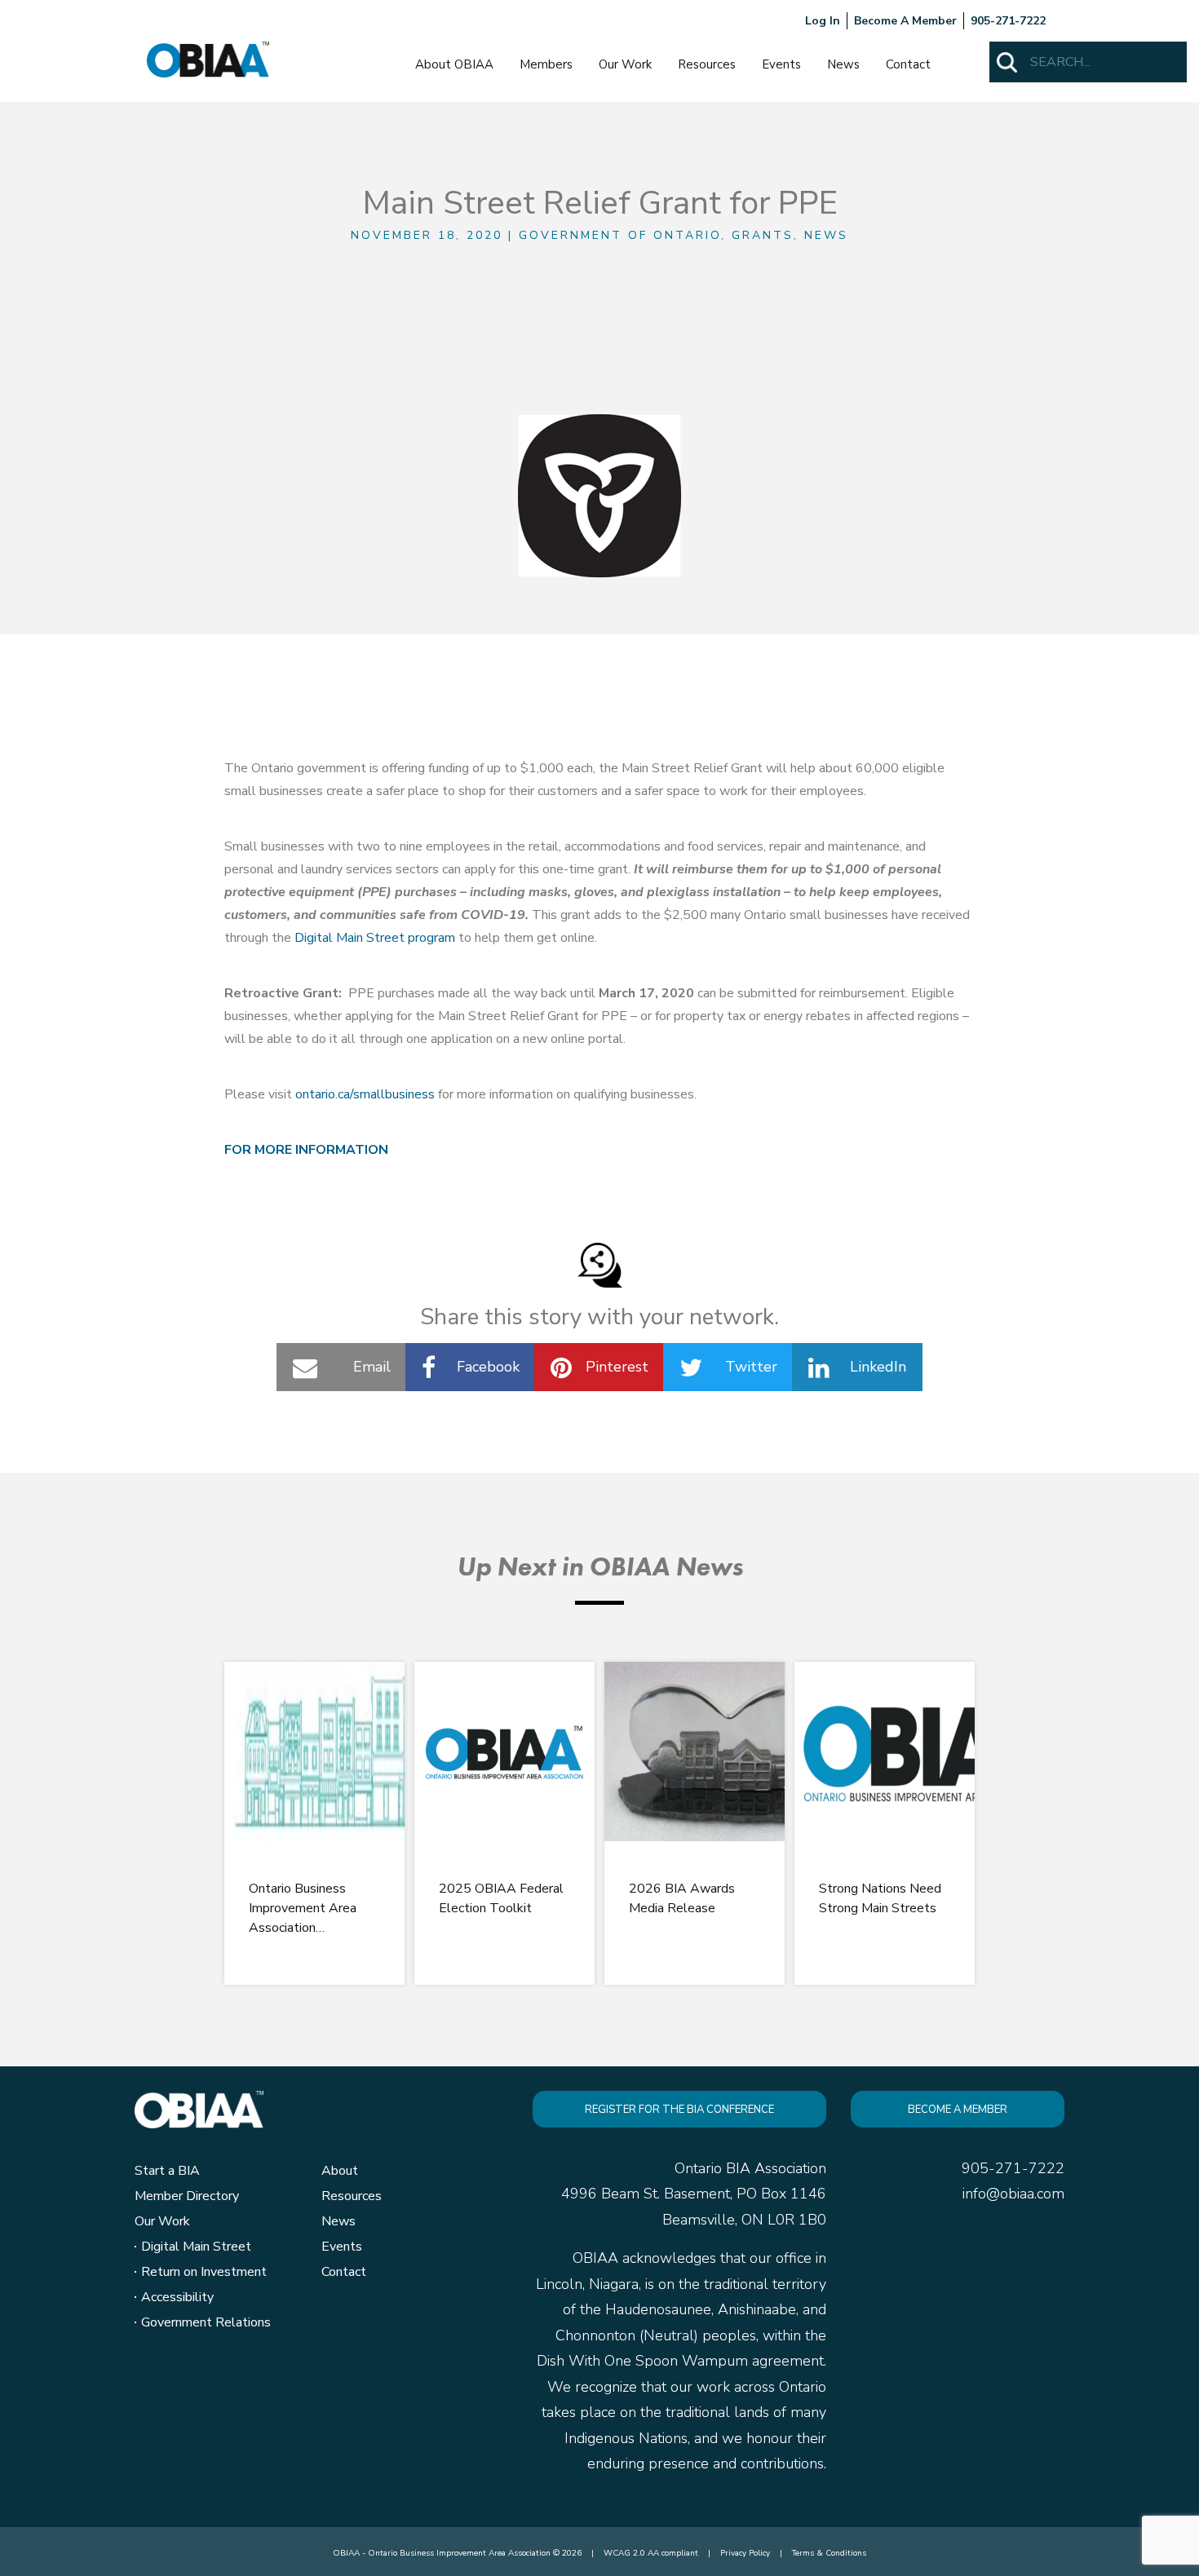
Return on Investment (204, 2272)
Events (781, 64)
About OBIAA (454, 64)
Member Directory (187, 2196)
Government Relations (206, 2322)
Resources (707, 64)
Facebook (488, 1367)
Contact (908, 64)
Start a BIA (167, 2171)
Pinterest (617, 1367)
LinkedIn (878, 1367)
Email (372, 1367)
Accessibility (177, 2297)
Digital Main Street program (375, 938)
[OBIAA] (208, 59)
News (843, 64)
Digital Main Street (196, 2247)
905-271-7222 (1008, 21)
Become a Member (958, 2110)
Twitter (751, 1367)
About (340, 2171)
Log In (823, 21)
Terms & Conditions (829, 2553)
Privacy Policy (745, 2553)
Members (546, 64)
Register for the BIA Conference (679, 2110)
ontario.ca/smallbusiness (365, 1094)
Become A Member (905, 21)
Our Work (625, 64)
